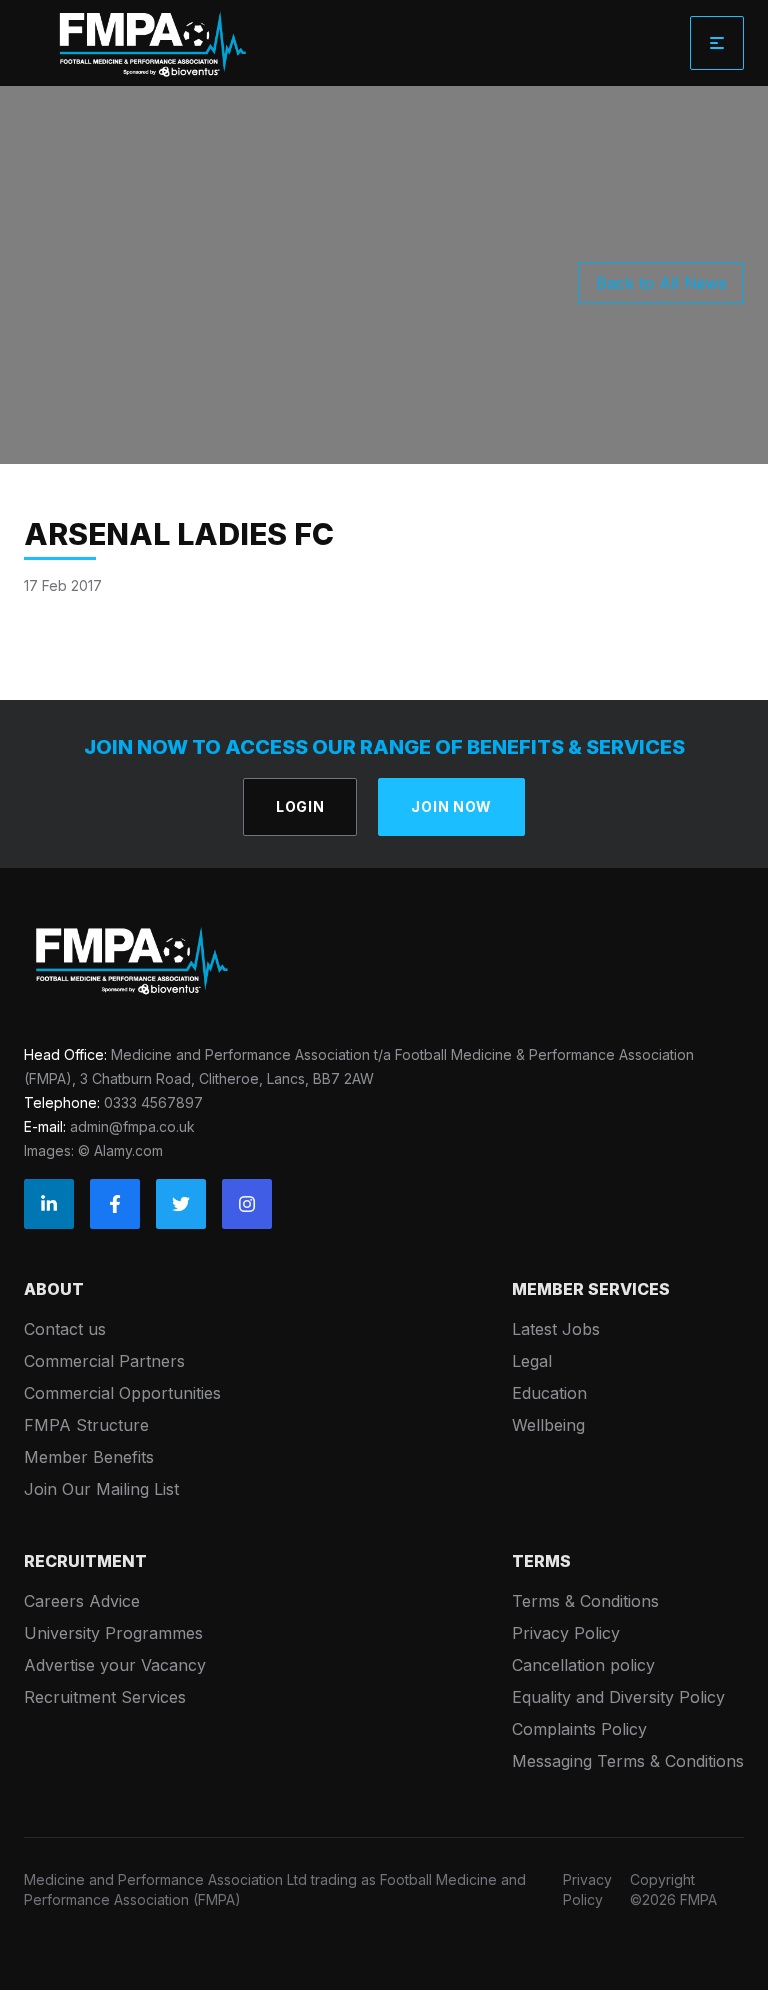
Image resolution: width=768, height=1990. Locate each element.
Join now (451, 806)
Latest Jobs (556, 1329)
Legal (532, 1361)
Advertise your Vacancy (115, 1665)
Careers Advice (82, 1601)
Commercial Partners (104, 1361)
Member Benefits (89, 1457)
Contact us (65, 1329)
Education (549, 1393)
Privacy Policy (566, 1633)
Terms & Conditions (585, 1601)
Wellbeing (548, 1425)
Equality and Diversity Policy (618, 1697)
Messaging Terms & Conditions (628, 1761)
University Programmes (113, 1633)
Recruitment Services (105, 1697)
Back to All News (661, 283)
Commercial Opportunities (122, 1393)
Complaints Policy (579, 1729)
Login (300, 806)
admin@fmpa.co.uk (132, 1126)
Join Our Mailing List (101, 1489)
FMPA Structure (86, 1425)
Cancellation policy (583, 1665)
